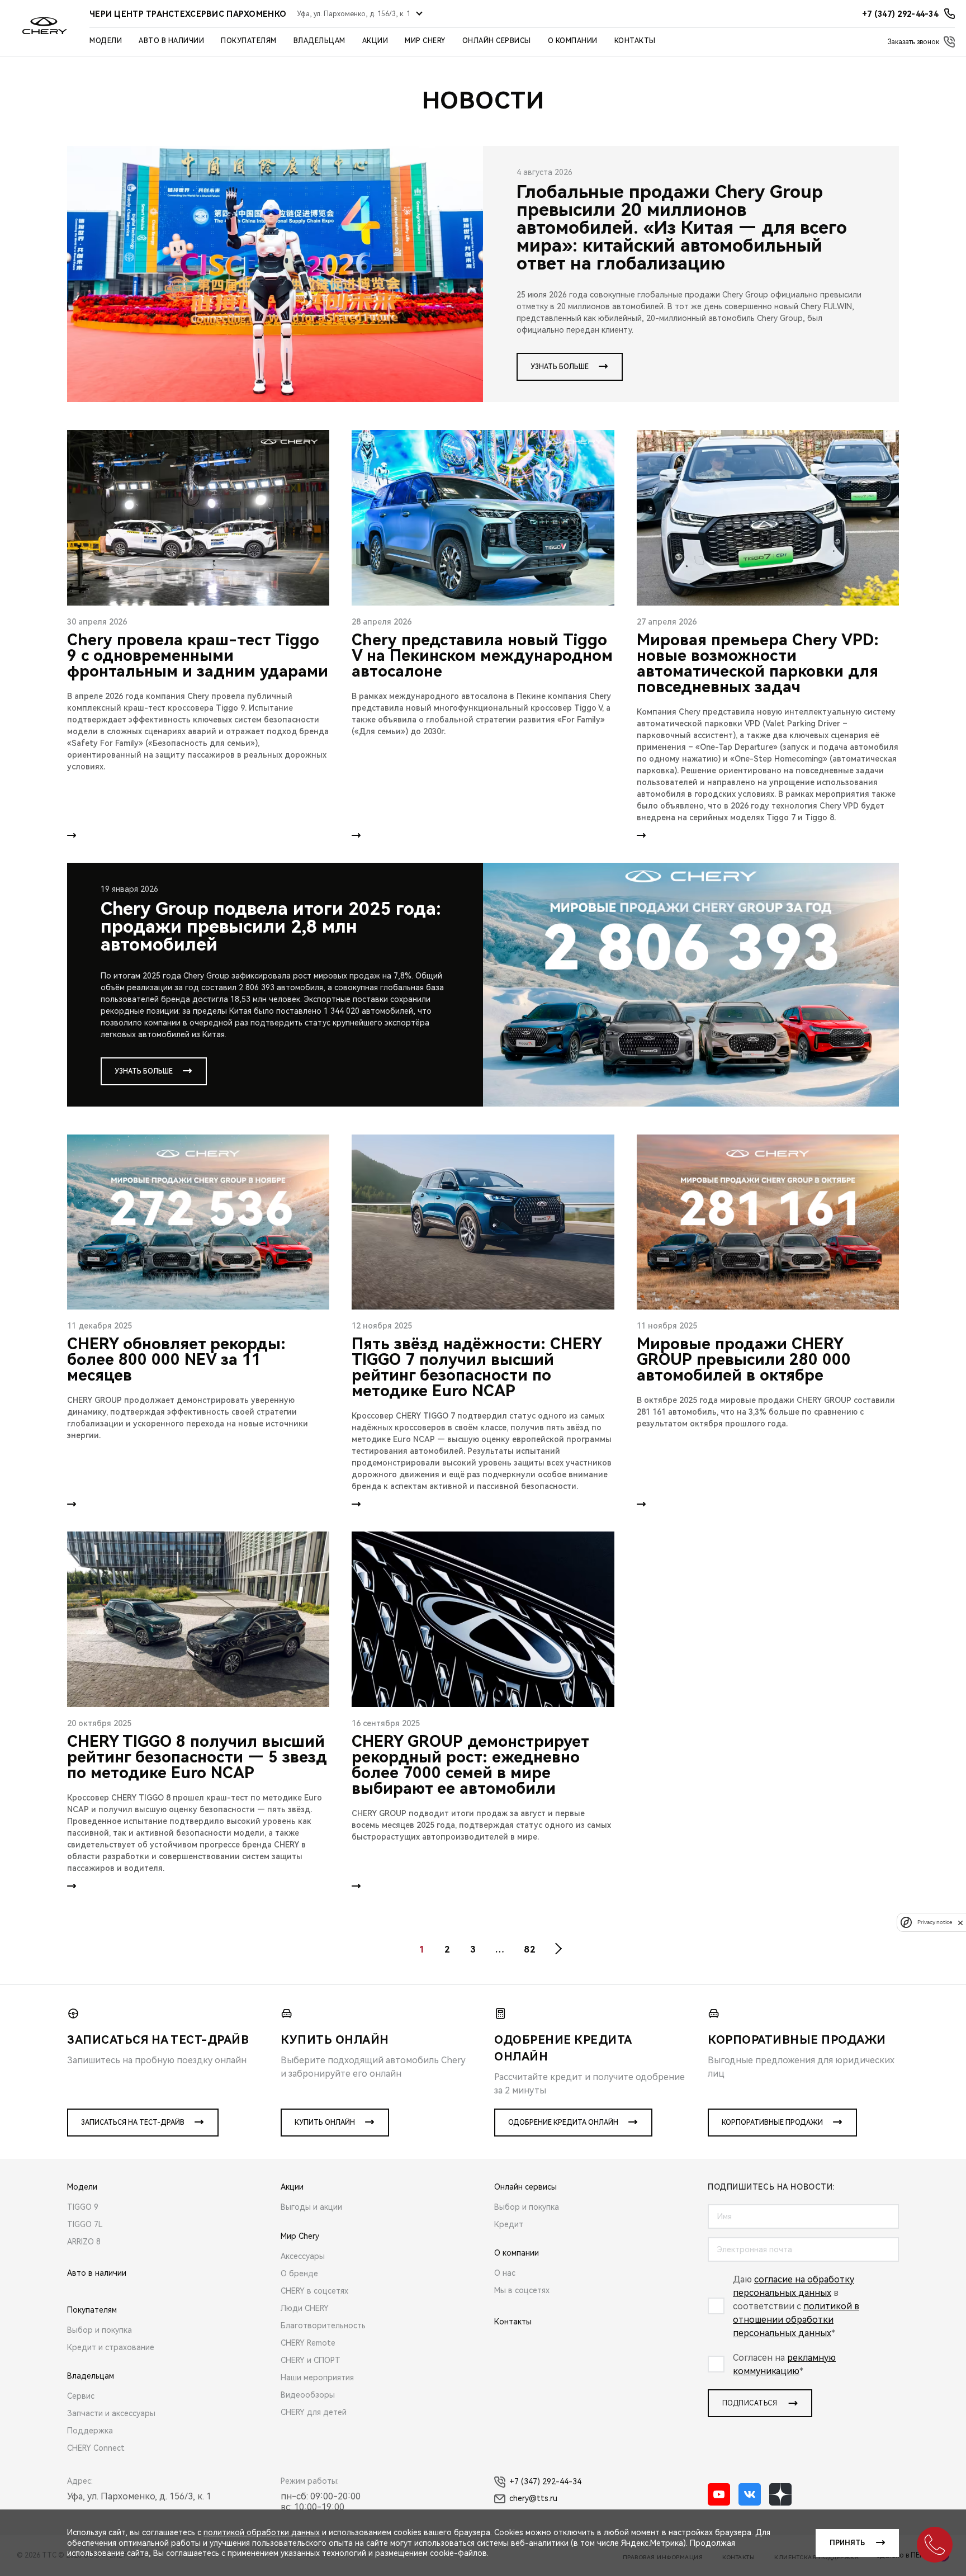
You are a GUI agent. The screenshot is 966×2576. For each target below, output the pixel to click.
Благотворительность (323, 2326)
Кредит (509, 2224)
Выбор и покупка (100, 2330)
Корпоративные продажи (772, 2123)
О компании (573, 41)
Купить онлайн (325, 2123)
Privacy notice (935, 1923)
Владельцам (319, 41)
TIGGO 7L (85, 2224)
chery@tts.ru (533, 2498)
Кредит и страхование (111, 2347)
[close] (960, 1923)
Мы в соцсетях (522, 2290)
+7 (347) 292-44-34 (545, 2482)
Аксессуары (303, 2256)
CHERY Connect (96, 2448)
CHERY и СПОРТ (311, 2360)
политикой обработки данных (262, 2532)
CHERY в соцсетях (314, 2291)
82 (530, 1949)
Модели (106, 41)
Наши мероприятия (317, 2378)
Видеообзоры (308, 2395)
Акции (375, 41)
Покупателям (249, 41)
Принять (847, 2543)
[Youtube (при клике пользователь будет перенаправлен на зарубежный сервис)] (719, 2494)
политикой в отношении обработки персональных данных (796, 2320)
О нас (505, 2273)
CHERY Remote (308, 2343)
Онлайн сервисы (497, 41)
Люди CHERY (305, 2308)
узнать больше (560, 367)
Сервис (81, 2396)
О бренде (299, 2274)
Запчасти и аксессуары (111, 2413)
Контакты (635, 41)
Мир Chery (425, 41)
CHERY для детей (314, 2412)
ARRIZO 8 (84, 2242)
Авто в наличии (171, 41)
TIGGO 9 (83, 2207)
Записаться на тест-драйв (133, 2123)
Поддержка (90, 2431)
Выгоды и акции (311, 2207)
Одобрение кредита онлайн (563, 2123)
